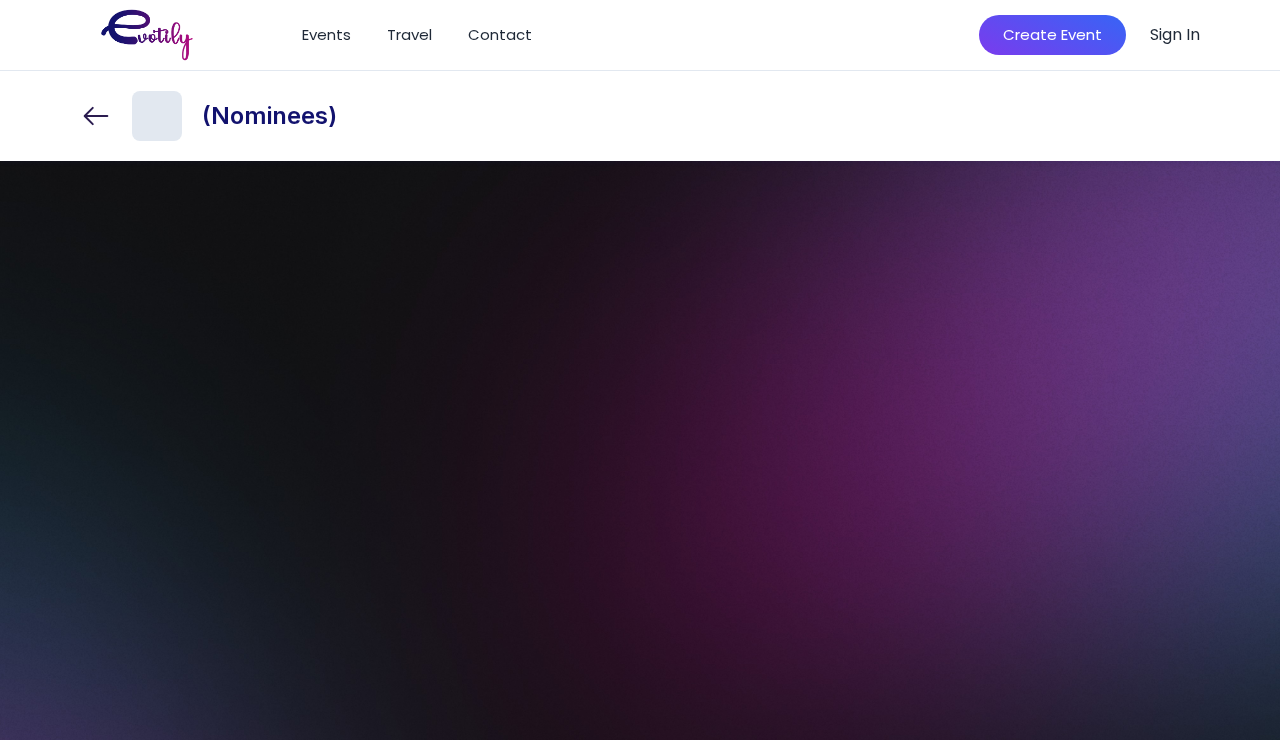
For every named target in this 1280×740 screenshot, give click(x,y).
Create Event (1052, 34)
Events (326, 34)
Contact (500, 34)
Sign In (1175, 34)
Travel (409, 34)
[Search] (935, 35)
